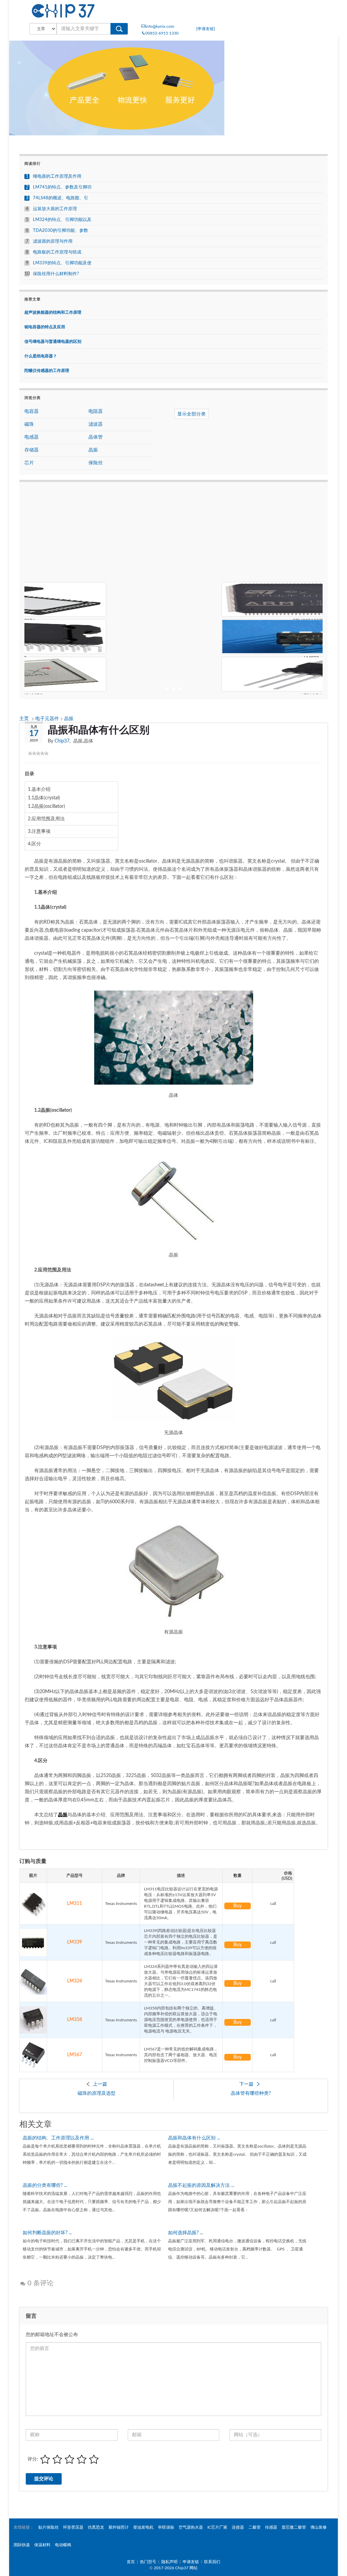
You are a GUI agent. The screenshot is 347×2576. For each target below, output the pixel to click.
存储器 (32, 450)
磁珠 (29, 424)
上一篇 (100, 2084)
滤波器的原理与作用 (53, 241)
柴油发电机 (143, 2527)
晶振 (69, 719)
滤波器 (96, 424)
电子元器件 (48, 719)
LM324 (75, 1981)
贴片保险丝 (48, 2527)
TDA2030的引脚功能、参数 (60, 231)
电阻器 (96, 412)
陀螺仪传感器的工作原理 (47, 371)
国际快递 (22, 2545)
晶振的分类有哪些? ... (45, 2185)
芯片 (29, 463)
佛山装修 (319, 2527)
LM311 (75, 1904)
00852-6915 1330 (162, 33)
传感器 (271, 2527)
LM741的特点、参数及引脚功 (62, 187)
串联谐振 (166, 2527)
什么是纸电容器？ (41, 356)
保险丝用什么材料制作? (56, 274)
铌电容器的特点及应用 (45, 327)
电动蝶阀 (63, 2545)
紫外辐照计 (119, 2527)
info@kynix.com (160, 26)
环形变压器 (73, 2527)
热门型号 (148, 2562)
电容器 (32, 412)
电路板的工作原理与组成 (57, 252)
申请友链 (191, 2562)
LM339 (75, 1942)
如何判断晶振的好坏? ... (47, 2233)
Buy (238, 1906)
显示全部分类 (191, 414)
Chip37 (62, 741)
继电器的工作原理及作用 (57, 176)
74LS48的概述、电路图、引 (60, 198)
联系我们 (212, 2562)
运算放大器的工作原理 (55, 209)
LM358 (75, 2020)
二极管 (254, 2527)
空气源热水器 (191, 2527)
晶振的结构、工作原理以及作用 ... (58, 2138)
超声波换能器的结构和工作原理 (53, 312)
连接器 (238, 2527)
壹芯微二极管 (294, 2527)
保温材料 (42, 2545)
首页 (131, 2562)
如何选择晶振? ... (186, 2233)
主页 (25, 719)
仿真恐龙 (96, 2527)
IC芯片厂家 (217, 2527)
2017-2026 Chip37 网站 (176, 2568)
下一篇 (246, 2084)
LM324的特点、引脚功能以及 (62, 220)
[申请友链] (206, 29)
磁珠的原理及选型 (97, 2093)
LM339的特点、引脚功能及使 (62, 263)
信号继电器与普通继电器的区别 (53, 341)
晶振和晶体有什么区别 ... (194, 2138)
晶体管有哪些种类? (251, 2093)
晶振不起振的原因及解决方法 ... (201, 2185)
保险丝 (96, 463)
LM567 (75, 2055)
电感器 (32, 437)
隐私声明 (169, 2562)
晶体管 (96, 437)
